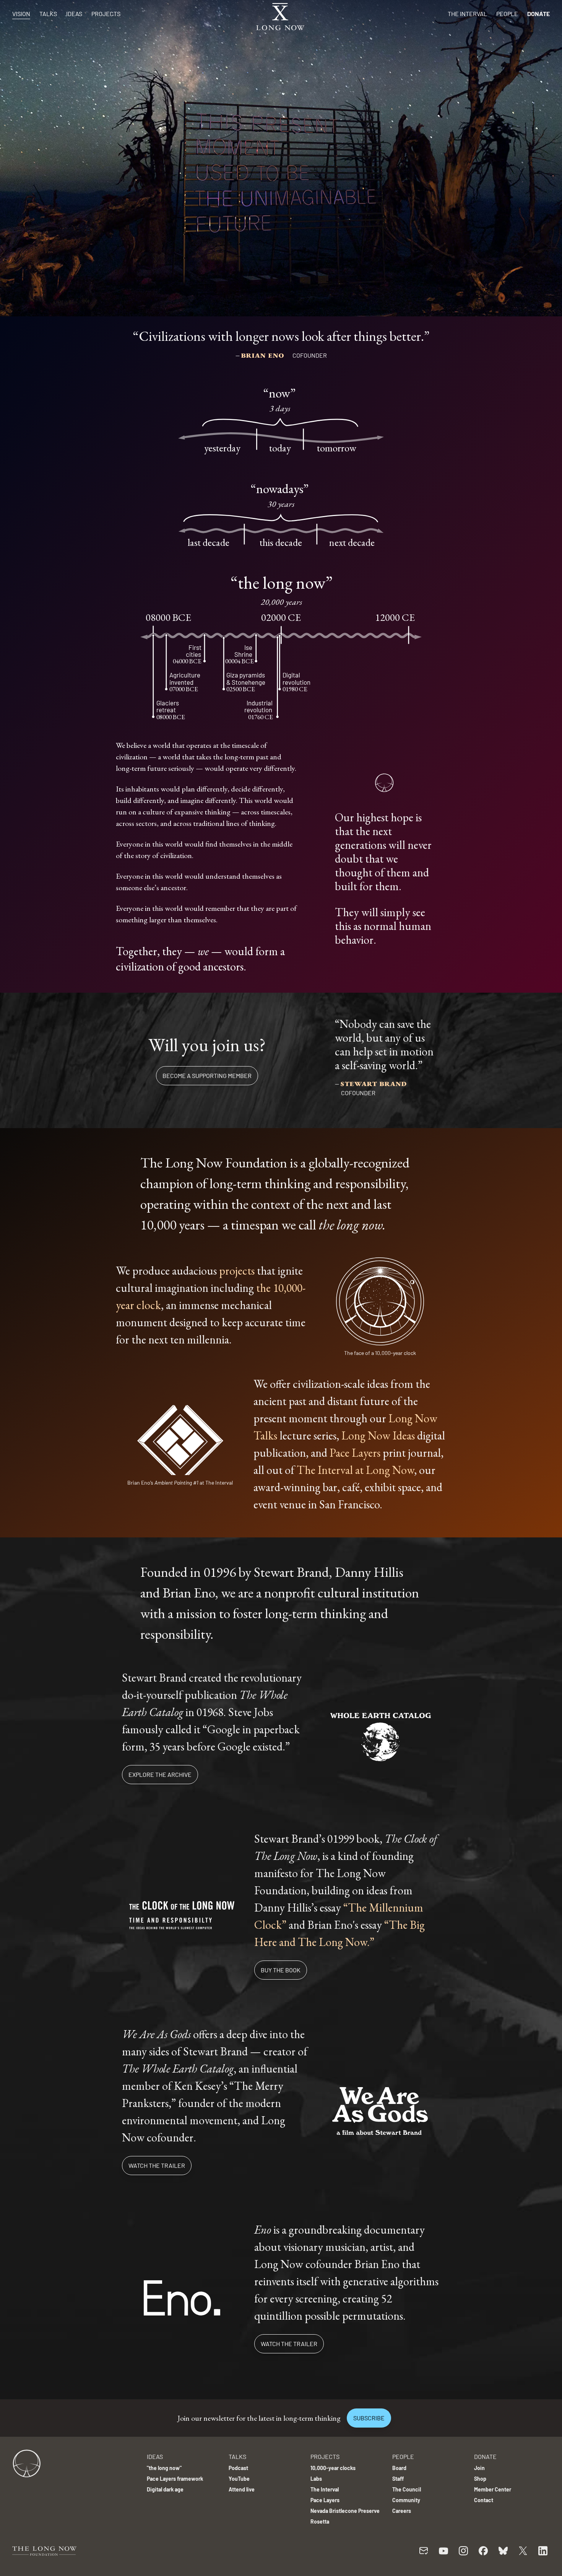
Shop (480, 2479)
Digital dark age (165, 2489)
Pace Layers (355, 1453)
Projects (106, 14)
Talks (48, 14)
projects (237, 1271)
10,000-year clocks (333, 2468)
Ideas (74, 14)
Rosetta (320, 2521)
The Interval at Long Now (355, 1470)
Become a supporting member (207, 1076)
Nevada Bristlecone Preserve (345, 2511)
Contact (484, 2500)
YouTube (239, 2479)
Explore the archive (160, 1774)
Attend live (242, 2489)
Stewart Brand (374, 1083)
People (507, 14)
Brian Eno (264, 354)
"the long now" (164, 2468)
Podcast (238, 2468)
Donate (538, 14)
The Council (407, 2489)
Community (406, 2500)
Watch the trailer (157, 2165)
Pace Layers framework (175, 2479)
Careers (402, 2511)
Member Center (493, 2489)
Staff (398, 2479)
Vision (21, 14)
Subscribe (369, 2418)
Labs (316, 2479)
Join (479, 2468)
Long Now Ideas (378, 1435)
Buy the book (281, 1970)
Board (399, 2468)
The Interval (467, 14)
